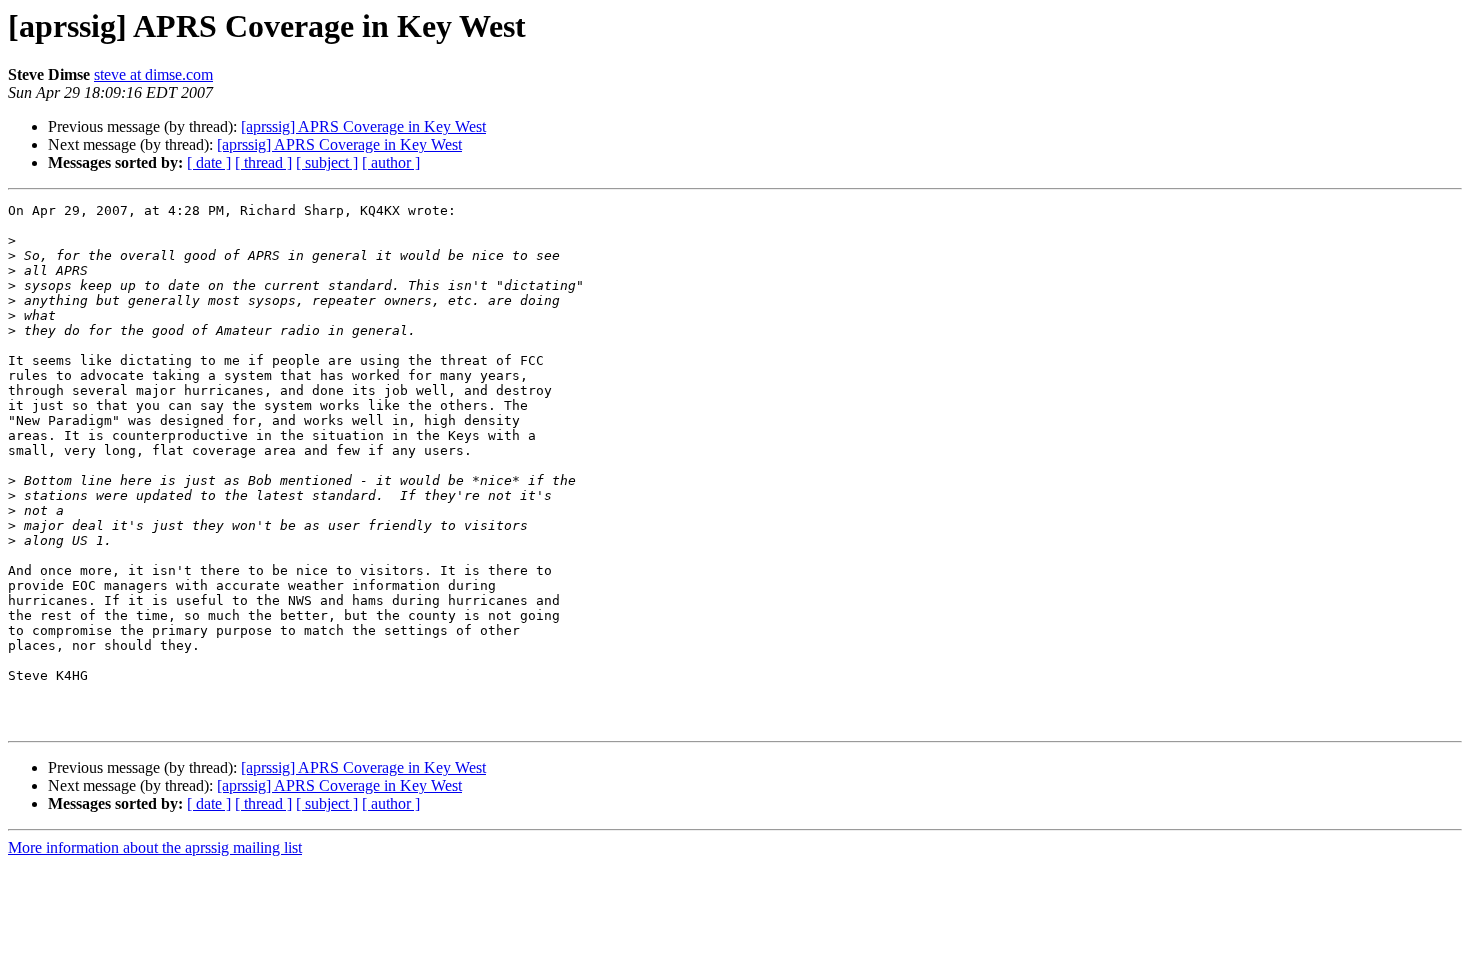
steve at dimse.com (153, 74)
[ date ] (209, 162)
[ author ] (391, 162)
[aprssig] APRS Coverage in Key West (363, 126)
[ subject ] (327, 162)
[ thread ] (263, 162)
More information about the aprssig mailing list (155, 847)
